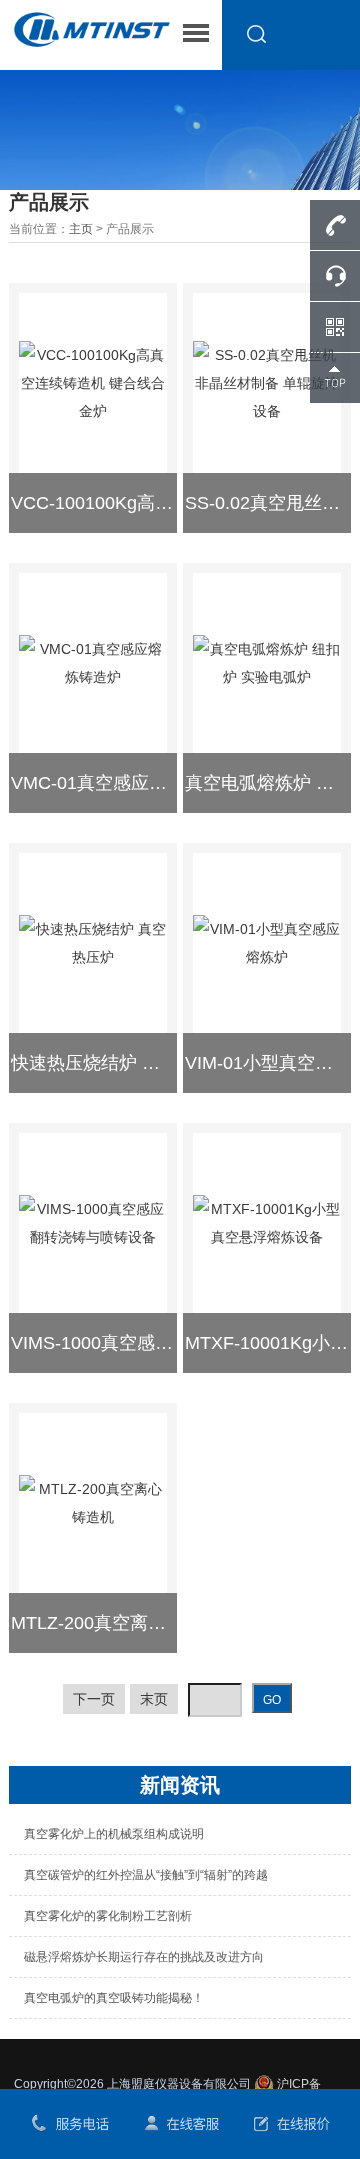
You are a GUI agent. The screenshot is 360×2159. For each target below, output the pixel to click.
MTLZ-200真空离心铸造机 (115, 1623)
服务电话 (69, 2124)
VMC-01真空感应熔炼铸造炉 (125, 783)
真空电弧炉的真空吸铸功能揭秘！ (114, 1998)
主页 (81, 229)
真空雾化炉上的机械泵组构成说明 (114, 1834)
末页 (154, 1699)
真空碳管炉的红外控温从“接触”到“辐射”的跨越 (146, 1875)
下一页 (94, 1699)
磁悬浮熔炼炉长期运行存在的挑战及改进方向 (144, 1957)
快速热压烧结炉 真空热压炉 (121, 1063)
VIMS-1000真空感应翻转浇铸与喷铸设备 (173, 1343)
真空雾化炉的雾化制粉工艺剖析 (108, 1916)
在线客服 (180, 2124)
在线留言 (290, 2124)
